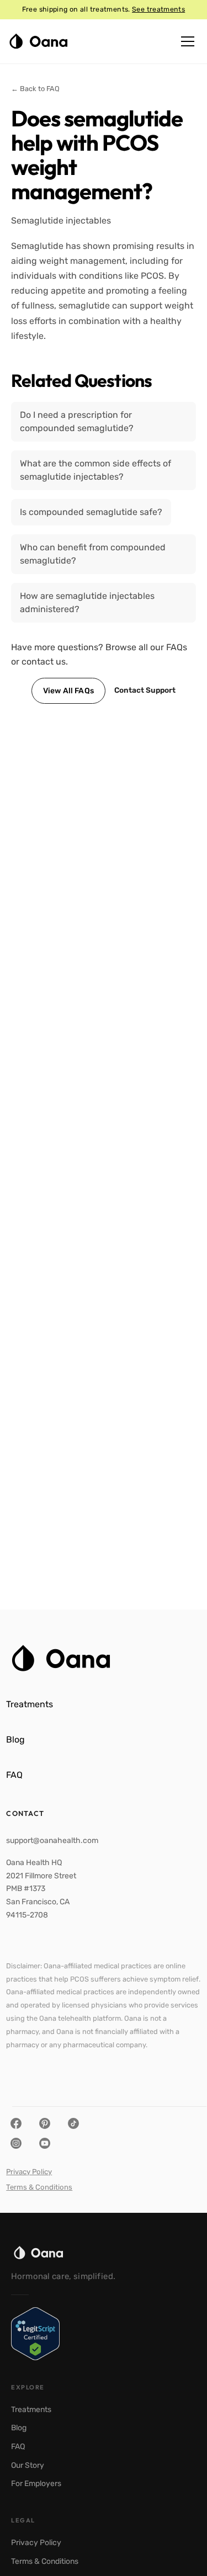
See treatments (158, 9)
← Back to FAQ (35, 89)
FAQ (18, 2447)
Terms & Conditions (39, 2187)
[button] (188, 41)
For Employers (36, 2484)
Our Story (28, 2465)
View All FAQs (68, 691)
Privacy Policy (29, 2172)
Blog (19, 2428)
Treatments (31, 2410)
